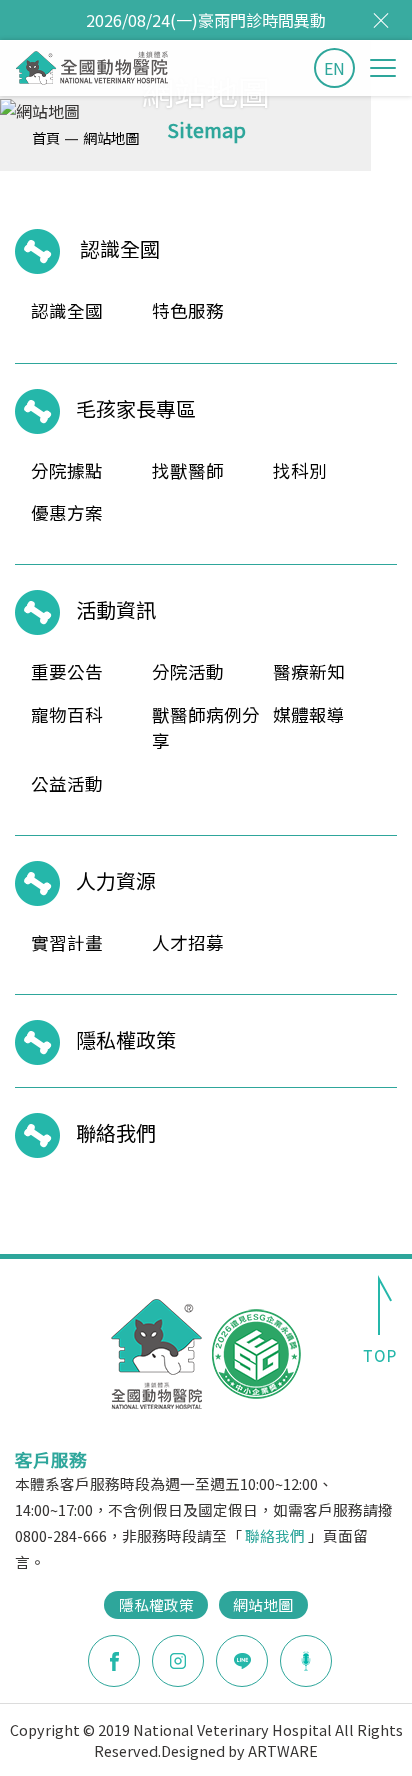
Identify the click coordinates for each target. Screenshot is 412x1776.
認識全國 (120, 248)
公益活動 (67, 783)
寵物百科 (67, 714)
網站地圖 (111, 137)
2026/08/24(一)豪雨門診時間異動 (206, 20)
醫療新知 (309, 671)
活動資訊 (116, 609)
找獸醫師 (188, 470)
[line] (242, 1661)
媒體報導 (309, 714)
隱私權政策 (126, 1039)
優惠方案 (67, 512)
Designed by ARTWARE (239, 1750)
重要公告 (67, 671)
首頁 (46, 137)
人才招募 (188, 942)
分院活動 (188, 671)
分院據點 (67, 470)
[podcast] (306, 1659)
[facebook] (114, 1661)
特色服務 (188, 310)
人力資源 (116, 880)
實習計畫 (67, 942)
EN (334, 68)
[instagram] (178, 1661)
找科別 (300, 470)
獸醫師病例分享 (206, 727)
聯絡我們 (116, 1132)
